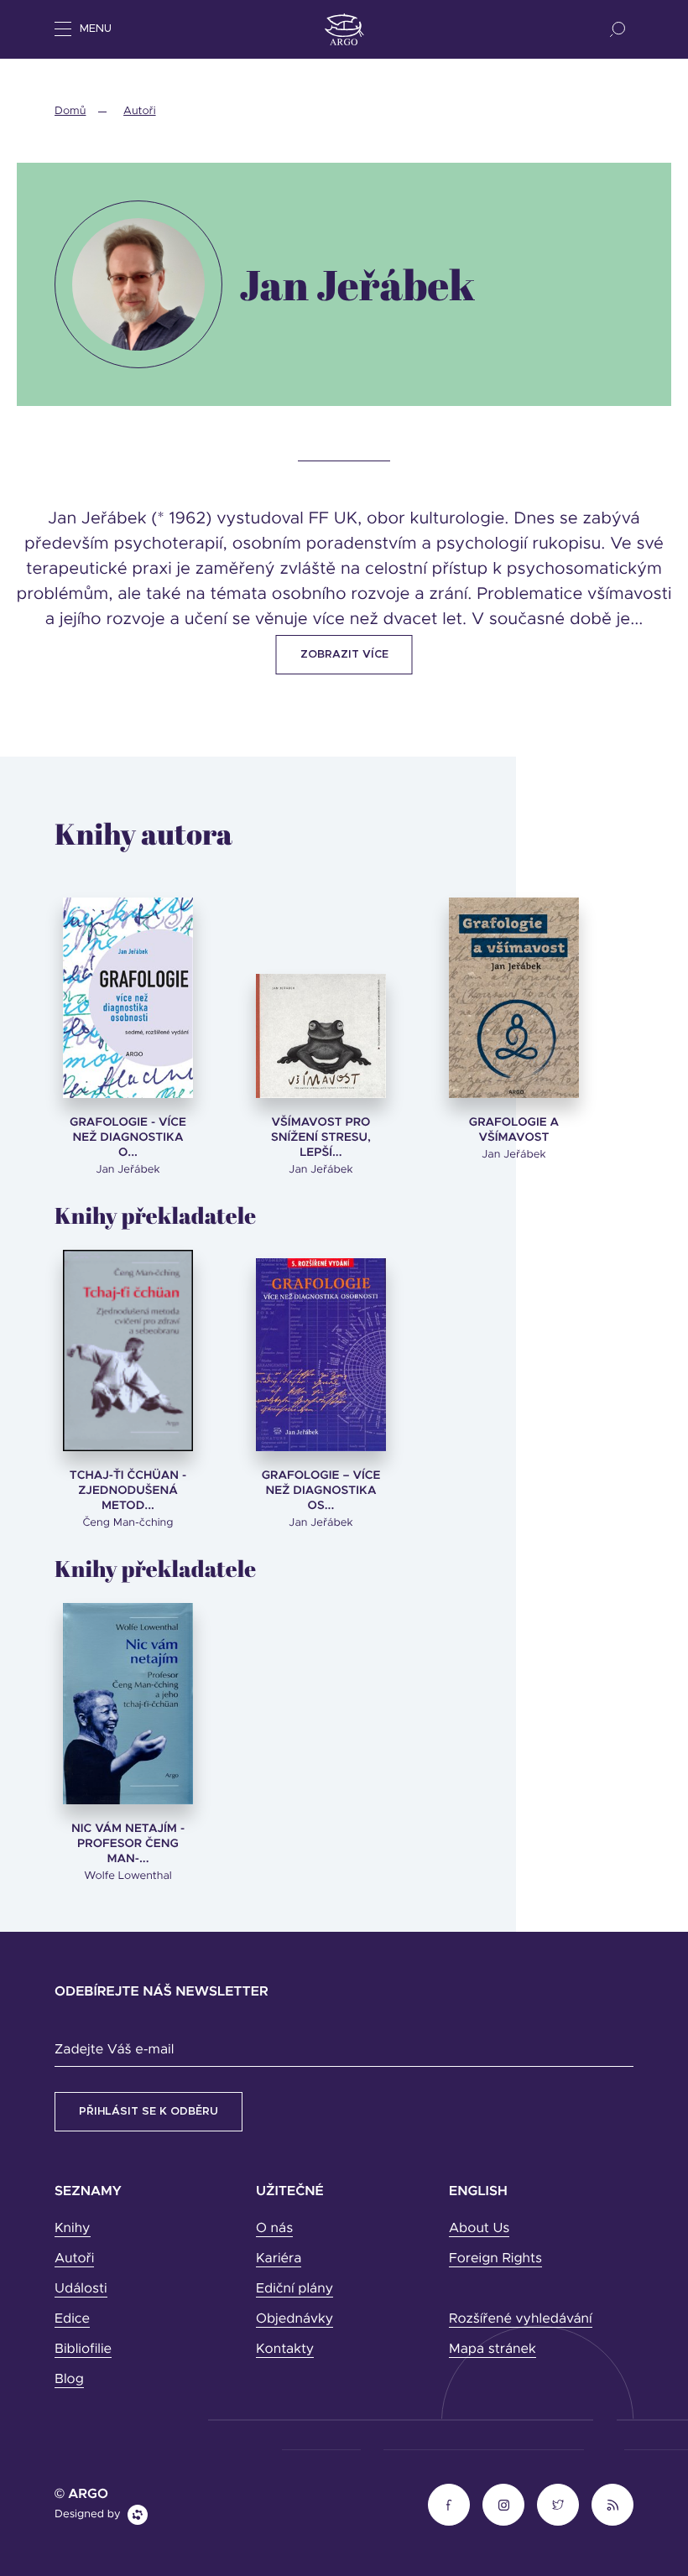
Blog (69, 2380)
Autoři (139, 111)
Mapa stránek (493, 2350)
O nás (274, 2229)
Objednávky (294, 2319)
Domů (70, 111)
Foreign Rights (495, 2259)
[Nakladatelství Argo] (344, 29)
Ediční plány (294, 2289)
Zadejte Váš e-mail (114, 2050)
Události (81, 2289)
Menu (96, 29)
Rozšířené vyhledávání (521, 2319)
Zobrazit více (344, 655)
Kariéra (279, 2259)
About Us (479, 2229)
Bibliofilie (83, 2350)
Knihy (73, 2229)
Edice (72, 2319)
